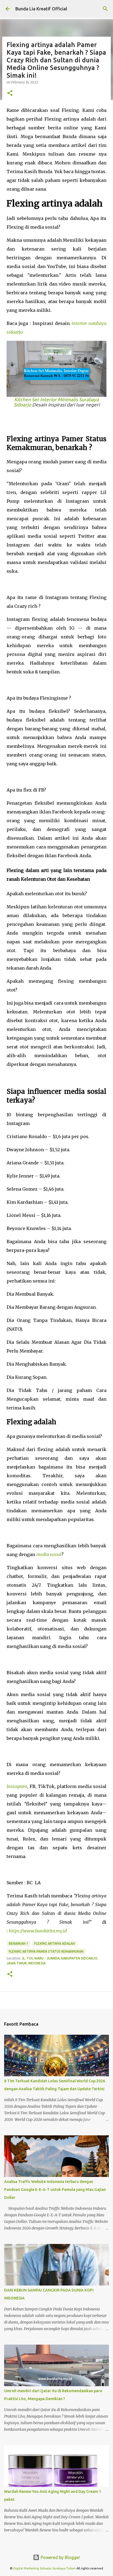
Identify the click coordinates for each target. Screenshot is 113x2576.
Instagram (17, 1786)
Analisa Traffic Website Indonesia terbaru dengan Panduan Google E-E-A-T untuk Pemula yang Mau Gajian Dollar (55, 2190)
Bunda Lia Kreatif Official (41, 9)
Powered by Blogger (60, 2557)
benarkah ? (18, 1943)
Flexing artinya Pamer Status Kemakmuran (46, 1951)
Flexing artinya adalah (55, 1943)
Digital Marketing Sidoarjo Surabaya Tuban (45, 2568)
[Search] (105, 9)
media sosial (49, 1554)
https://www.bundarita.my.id (38, 1931)
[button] (10, 93)
